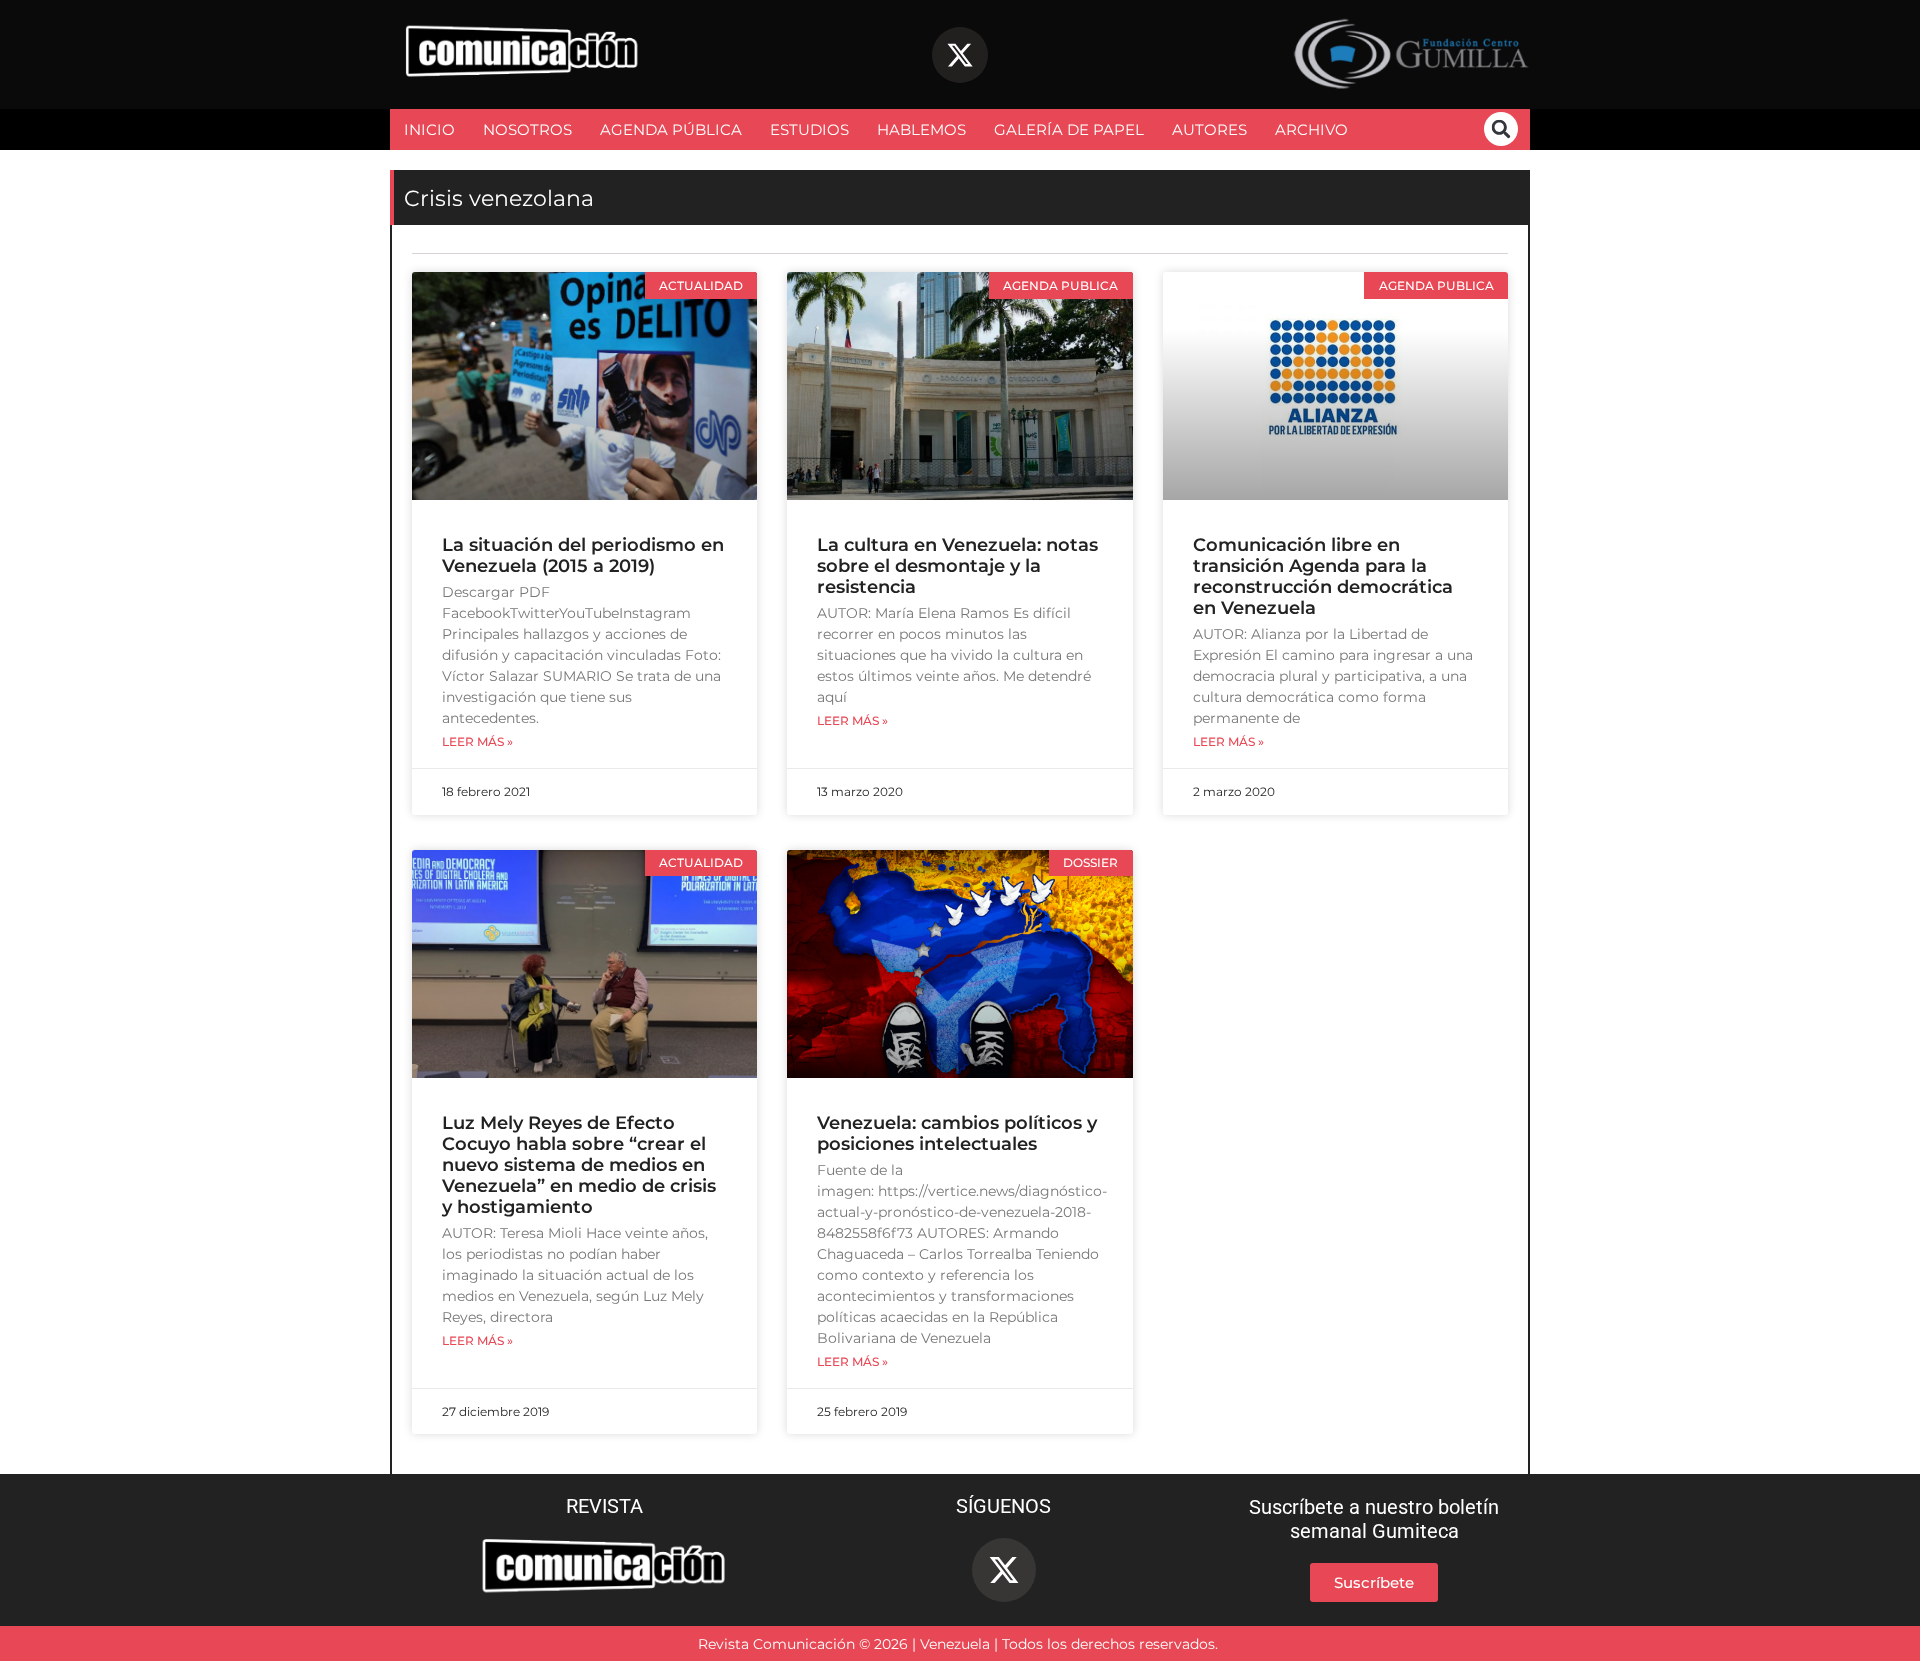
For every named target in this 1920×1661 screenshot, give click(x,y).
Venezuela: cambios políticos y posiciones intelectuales (957, 1133)
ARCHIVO (1311, 129)
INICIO (429, 129)
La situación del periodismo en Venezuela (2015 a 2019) (583, 555)
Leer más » (477, 742)
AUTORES (1209, 129)
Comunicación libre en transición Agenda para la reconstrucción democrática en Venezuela (1323, 576)
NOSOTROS (527, 129)
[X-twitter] (960, 55)
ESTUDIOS (809, 129)
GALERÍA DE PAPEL (1069, 129)
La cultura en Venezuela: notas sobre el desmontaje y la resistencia (957, 566)
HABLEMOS (921, 129)
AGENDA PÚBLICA (671, 129)
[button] (1501, 129)
